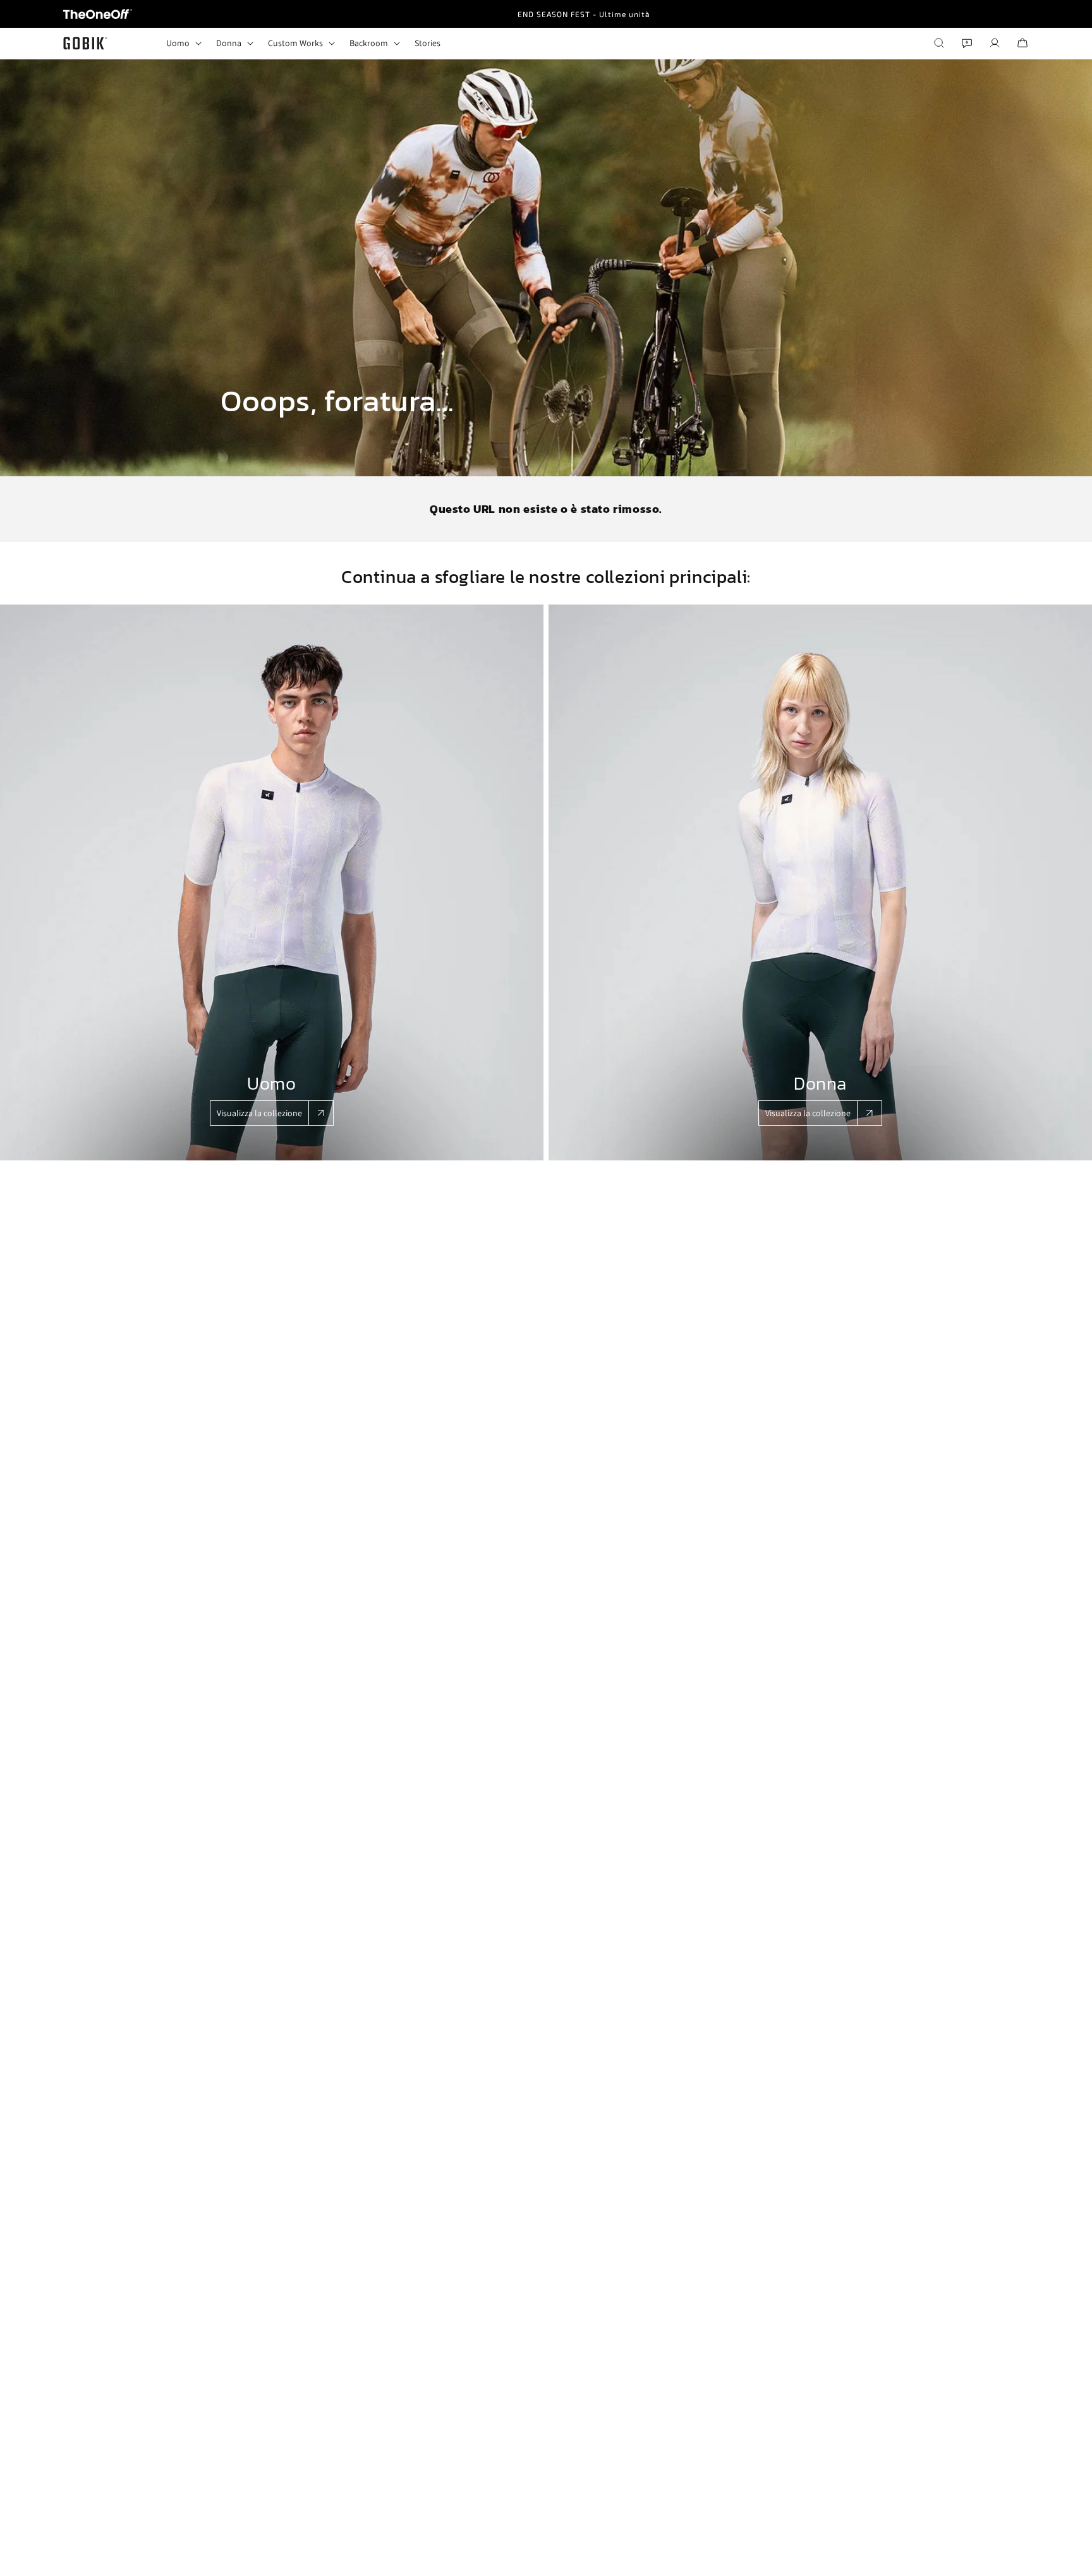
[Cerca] (939, 43)
